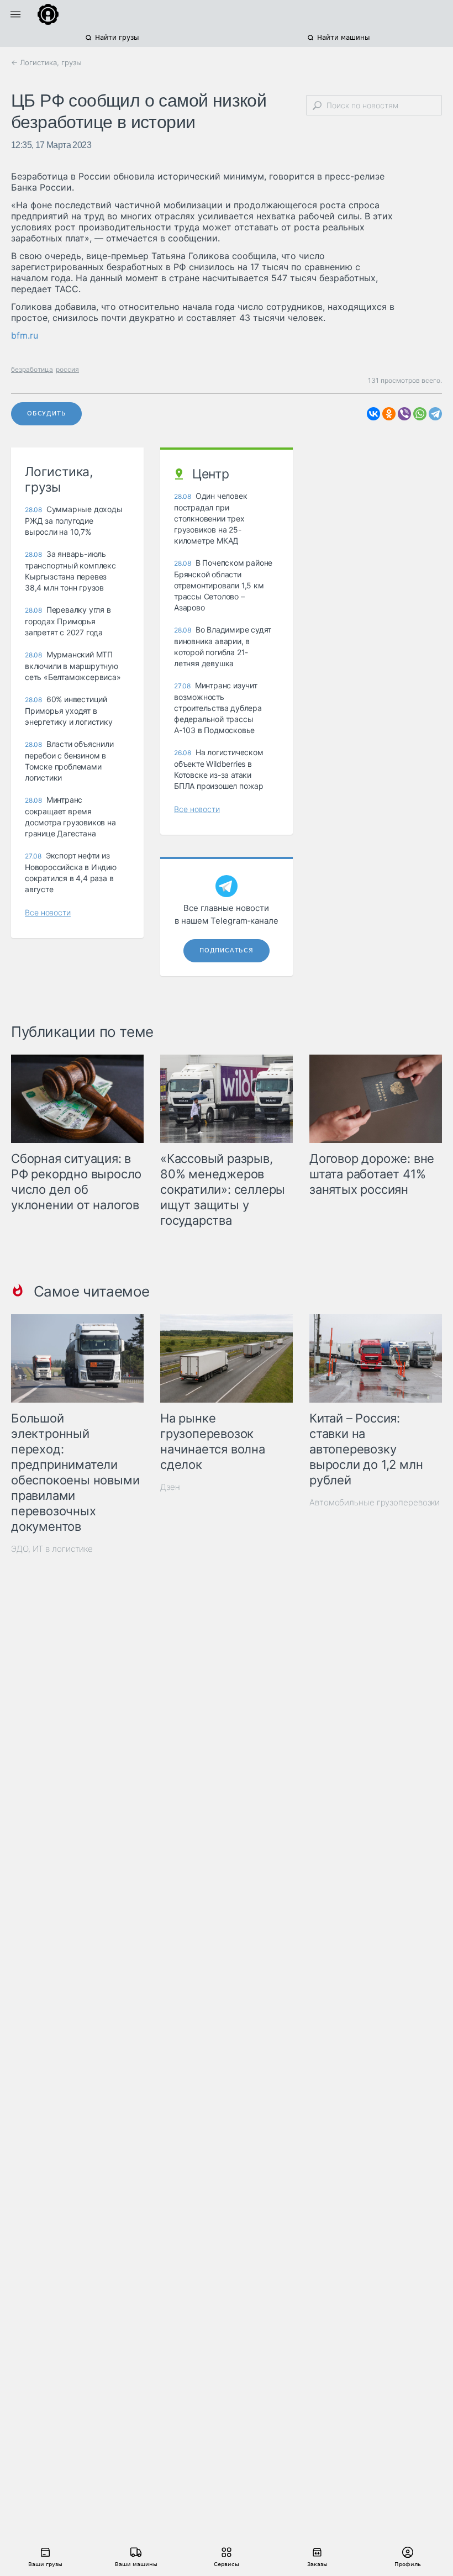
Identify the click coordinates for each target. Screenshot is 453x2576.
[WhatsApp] (420, 414)
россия (67, 369)
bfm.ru (25, 335)
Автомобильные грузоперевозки (375, 1502)
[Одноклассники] (389, 414)
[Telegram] (435, 414)
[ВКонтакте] (373, 414)
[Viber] (404, 414)
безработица (32, 369)
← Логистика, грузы (46, 62)
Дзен (170, 1487)
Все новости (48, 912)
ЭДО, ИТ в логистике (52, 1549)
